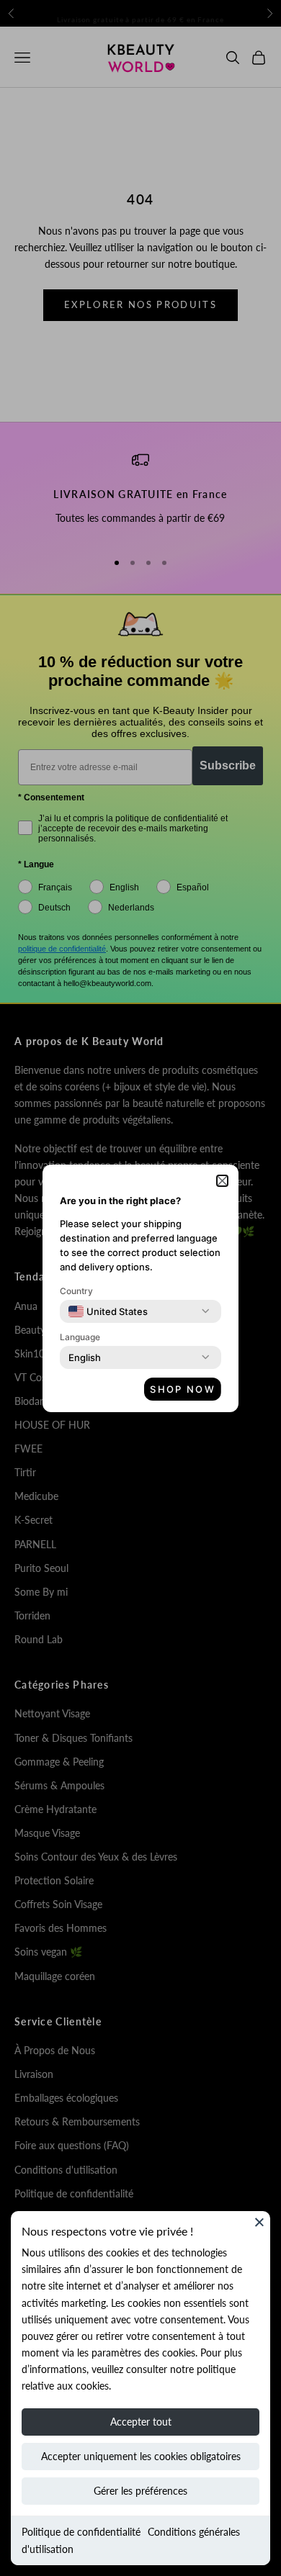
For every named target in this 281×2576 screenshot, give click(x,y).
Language (80, 1337)
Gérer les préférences (140, 2491)
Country (76, 1291)
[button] (222, 1181)
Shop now (183, 1389)
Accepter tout (141, 2422)
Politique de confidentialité (81, 2532)
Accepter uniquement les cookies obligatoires (141, 2456)
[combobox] (108, 1311)
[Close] (259, 2222)
